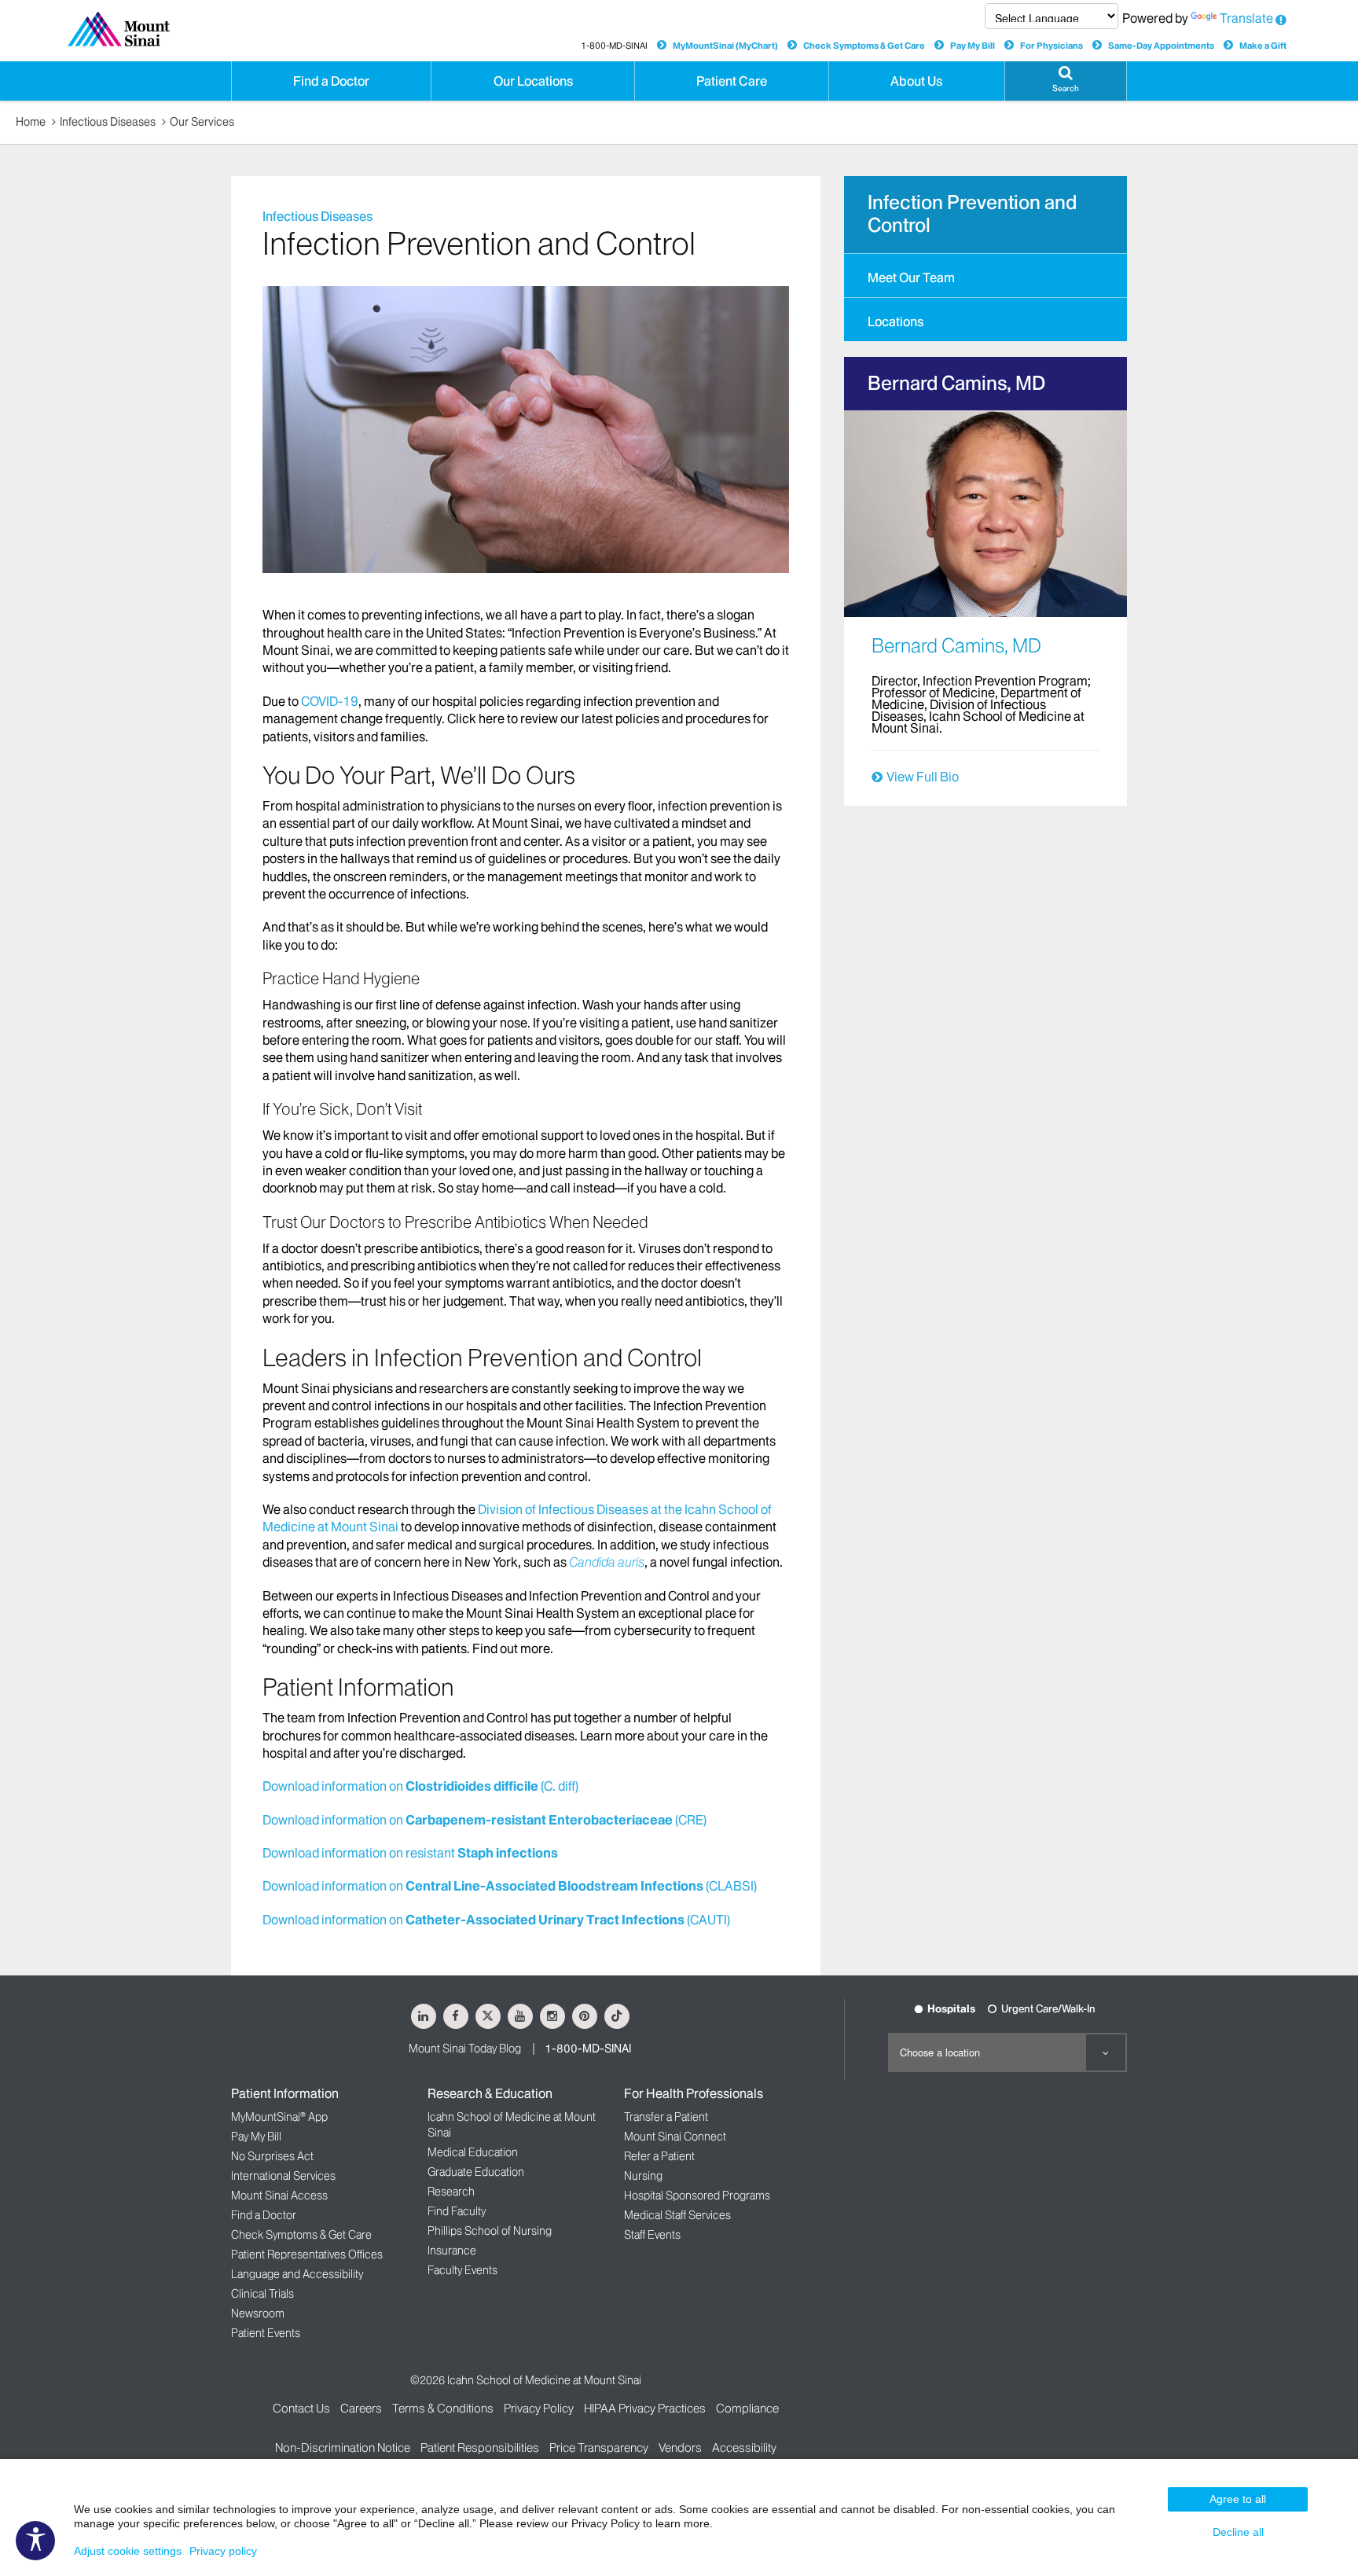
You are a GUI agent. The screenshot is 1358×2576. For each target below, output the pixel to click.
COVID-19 (330, 701)
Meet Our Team (911, 277)
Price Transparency (599, 2447)
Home (31, 122)
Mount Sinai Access (279, 2196)
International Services (283, 2176)
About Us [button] (916, 81)
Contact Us (301, 2408)
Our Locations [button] (533, 81)
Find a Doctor (264, 2215)
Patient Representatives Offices (307, 2254)
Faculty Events (462, 2270)
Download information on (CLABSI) (510, 1886)
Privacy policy (223, 2551)
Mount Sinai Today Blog (465, 2049)
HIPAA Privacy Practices (645, 2408)
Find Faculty (457, 2211)
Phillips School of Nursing (490, 2231)
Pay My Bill (973, 46)
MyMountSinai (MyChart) (725, 46)
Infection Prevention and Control (972, 214)
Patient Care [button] (732, 81)
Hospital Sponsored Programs (697, 2196)
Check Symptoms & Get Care (864, 46)
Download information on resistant (410, 1853)
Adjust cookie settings (128, 2551)
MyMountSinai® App (279, 2117)
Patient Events (266, 2333)
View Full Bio (923, 777)
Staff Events (652, 2235)
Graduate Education (476, 2172)
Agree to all (1238, 2499)
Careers (361, 2408)
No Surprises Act (272, 2156)
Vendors (680, 2447)
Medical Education (473, 2152)
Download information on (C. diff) (420, 1786)
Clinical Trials (262, 2294)
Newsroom (258, 2313)
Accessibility (744, 2447)
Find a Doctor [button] (331, 81)
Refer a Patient (659, 2156)
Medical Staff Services (677, 2215)
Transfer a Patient (666, 2117)
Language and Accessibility (297, 2274)
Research (451, 2192)
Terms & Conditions (443, 2408)
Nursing (643, 2176)
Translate (1246, 18)
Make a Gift (1263, 46)
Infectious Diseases (108, 122)
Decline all (1238, 2532)
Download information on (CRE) (484, 1820)
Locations (896, 322)
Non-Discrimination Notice (343, 2447)
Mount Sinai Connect (675, 2137)
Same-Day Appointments (1161, 46)
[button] (1066, 81)
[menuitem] (985, 275)
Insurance (452, 2251)
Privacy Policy (539, 2408)
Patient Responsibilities (480, 2447)
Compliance (747, 2408)
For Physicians (1052, 46)
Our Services (202, 122)
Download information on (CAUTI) (496, 1920)
